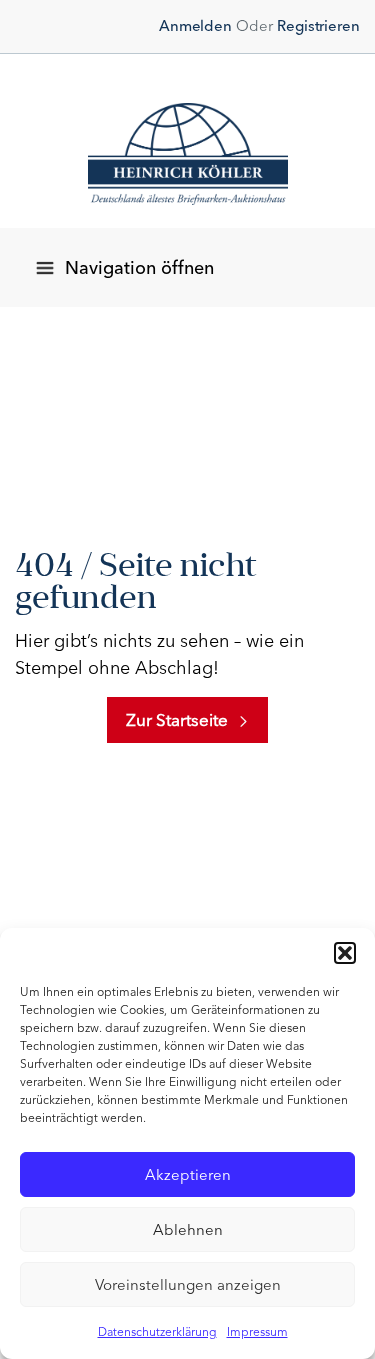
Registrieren (318, 26)
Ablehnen (188, 1230)
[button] (345, 953)
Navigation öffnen (139, 268)
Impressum (257, 1332)
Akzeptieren (188, 1175)
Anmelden (195, 26)
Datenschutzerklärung (157, 1332)
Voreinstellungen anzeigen (188, 1285)
